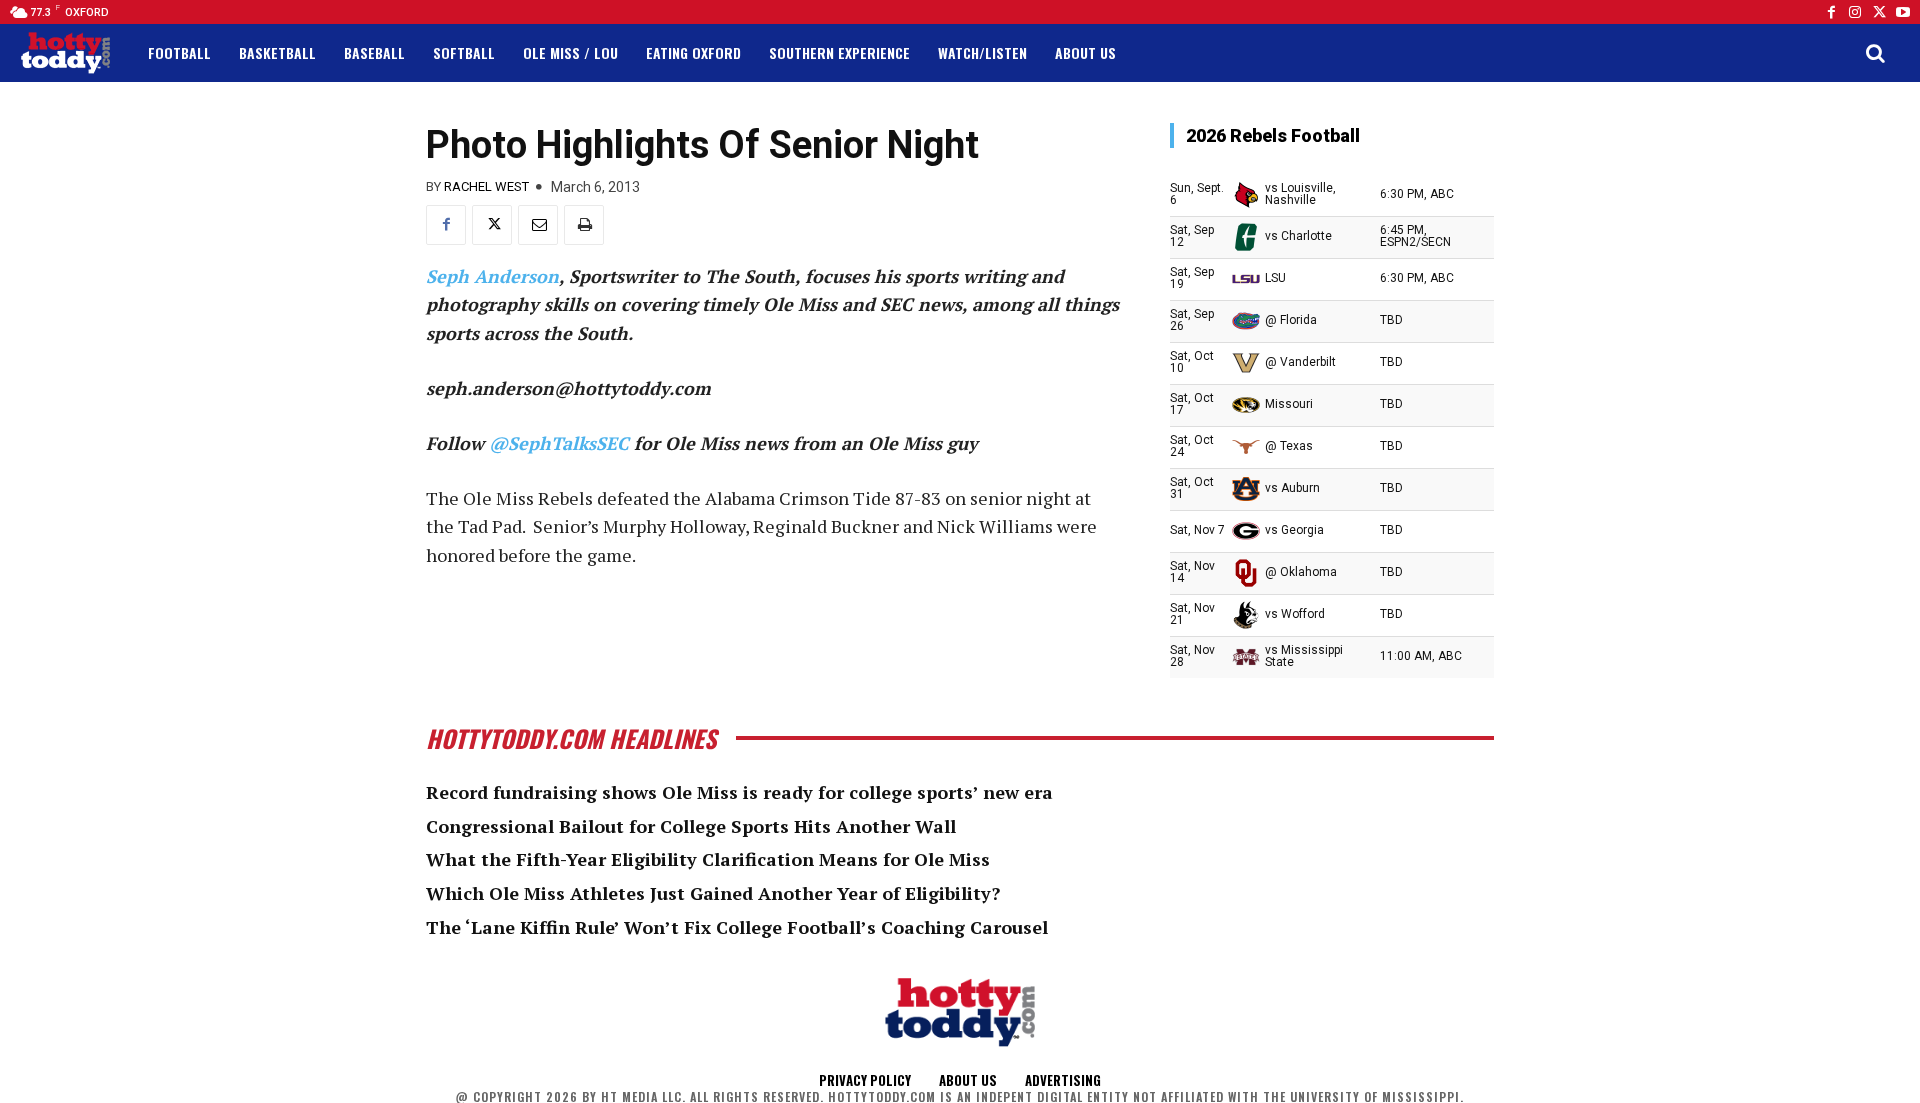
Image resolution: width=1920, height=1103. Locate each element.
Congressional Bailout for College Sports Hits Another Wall (691, 826)
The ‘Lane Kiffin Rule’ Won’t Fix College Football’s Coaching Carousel (737, 927)
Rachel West (486, 186)
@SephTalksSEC (559, 443)
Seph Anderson (492, 276)
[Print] (584, 225)
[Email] (538, 225)
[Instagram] (1855, 12)
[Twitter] (1879, 12)
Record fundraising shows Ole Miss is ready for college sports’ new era (739, 792)
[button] (1875, 53)
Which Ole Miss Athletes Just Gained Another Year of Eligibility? (713, 893)
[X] (492, 225)
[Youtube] (1903, 12)
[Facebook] (1831, 12)
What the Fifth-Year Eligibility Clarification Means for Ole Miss (708, 859)
